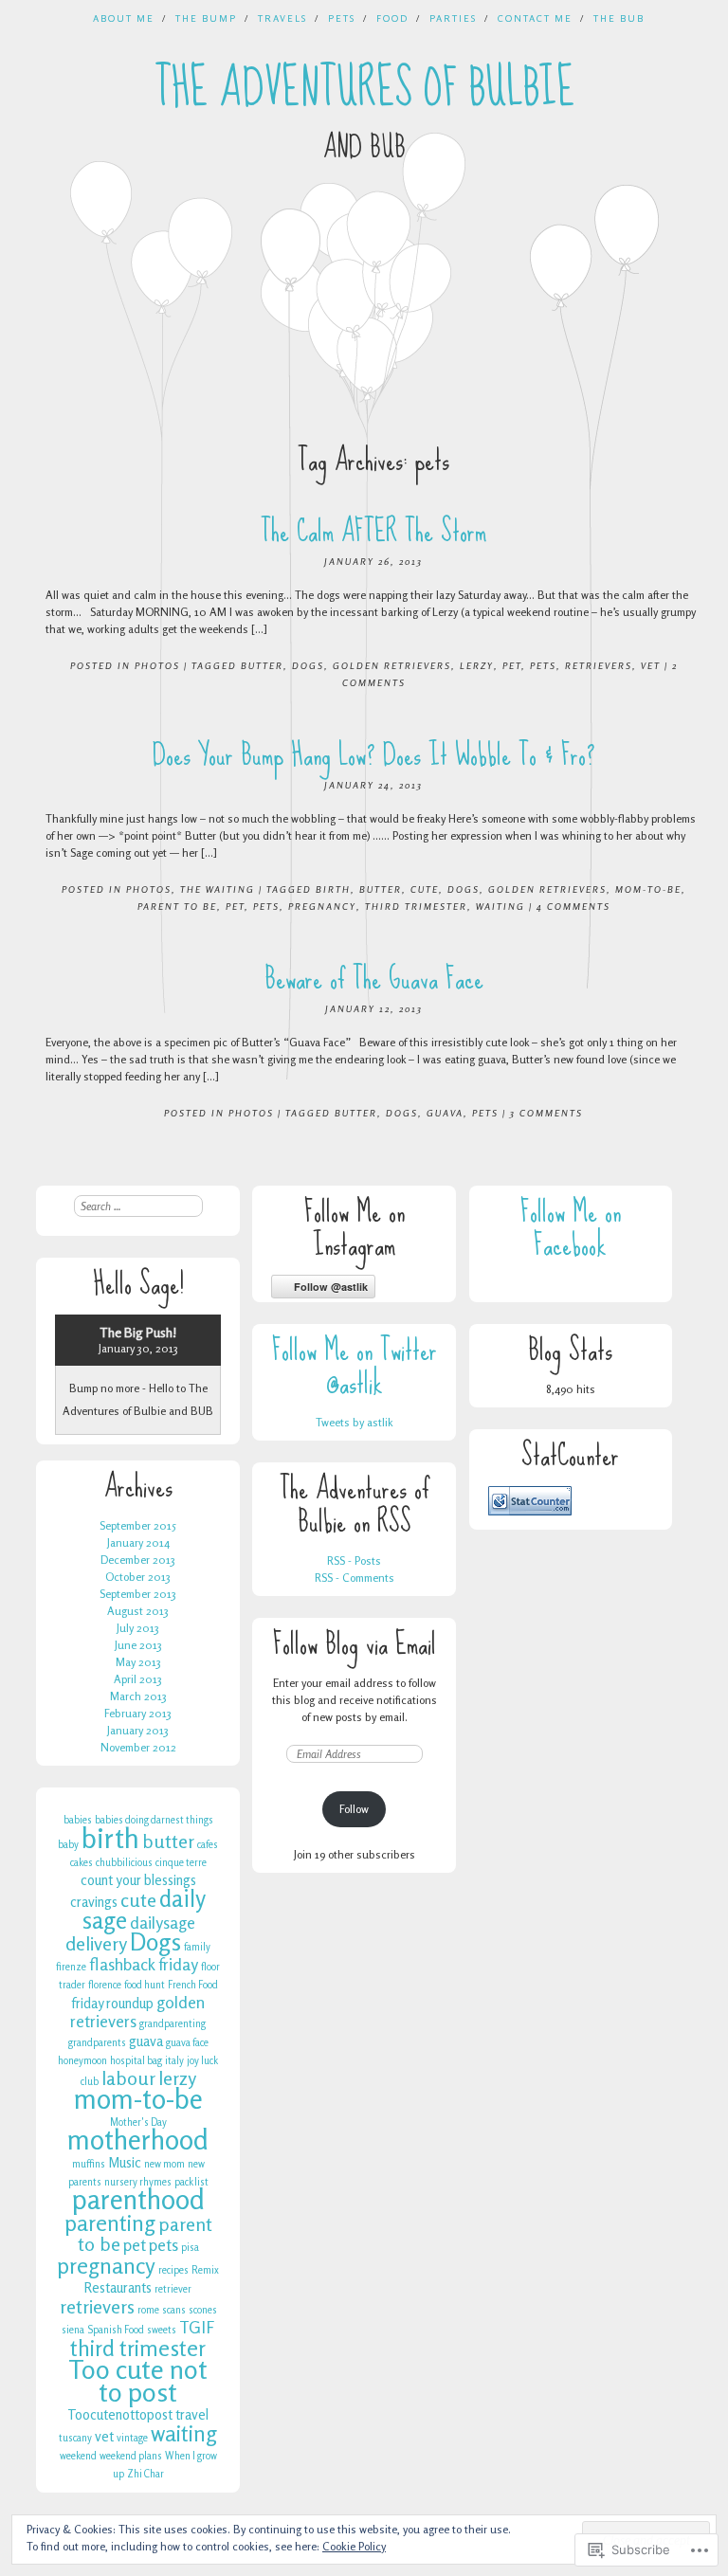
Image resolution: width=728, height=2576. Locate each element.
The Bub (619, 18)
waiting (500, 906)
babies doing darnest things (154, 1820)
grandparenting (173, 2024)
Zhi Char (146, 2474)
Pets (342, 18)
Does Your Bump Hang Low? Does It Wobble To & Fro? (374, 755)
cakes (82, 1863)
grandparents (97, 2043)
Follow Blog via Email (355, 1644)
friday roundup (112, 2003)
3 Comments (546, 1113)
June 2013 (138, 1645)
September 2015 (138, 1525)
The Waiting (218, 889)
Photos (157, 665)
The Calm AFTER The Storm (373, 531)
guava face (187, 2043)
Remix (205, 2270)
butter (262, 665)
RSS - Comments (355, 1578)
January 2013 (138, 1730)
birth (333, 889)
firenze (71, 1967)
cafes (208, 1845)
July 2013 (138, 1628)
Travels (282, 18)
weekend (78, 2456)
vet (651, 665)
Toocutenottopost (120, 2414)
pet (512, 665)
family (197, 1947)
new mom (164, 2164)
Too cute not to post (138, 2381)
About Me (124, 18)
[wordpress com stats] (530, 1511)
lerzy (477, 665)
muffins (89, 2164)
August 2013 (138, 1611)
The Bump (206, 18)
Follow (354, 1809)
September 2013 (138, 1594)
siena (73, 2330)
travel (192, 2414)
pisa (190, 2248)
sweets (162, 2330)
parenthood (138, 2199)
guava (445, 1113)
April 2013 (138, 1679)
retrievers (599, 665)
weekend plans (131, 2456)
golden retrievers (392, 665)
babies (78, 1820)
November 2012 (138, 1747)
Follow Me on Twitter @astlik (355, 1367)
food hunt (145, 1985)
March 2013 (138, 1696)
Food (392, 18)
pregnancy (322, 906)
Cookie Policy (354, 2546)
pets (543, 665)
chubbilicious (124, 1863)
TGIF (197, 2327)
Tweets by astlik (355, 1422)
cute (425, 889)
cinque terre (181, 1863)
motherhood (138, 2140)
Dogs (308, 665)
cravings (94, 1902)
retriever (173, 2289)
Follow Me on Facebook (571, 1228)
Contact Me (535, 18)
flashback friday (144, 1964)
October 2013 (138, 1577)
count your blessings (138, 1880)
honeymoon (82, 2061)
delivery (96, 1944)
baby (68, 1845)
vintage (132, 2438)
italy (174, 2061)
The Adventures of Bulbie (364, 88)
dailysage (163, 1923)
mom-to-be (648, 889)
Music (125, 2162)
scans (174, 2310)
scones (203, 2310)
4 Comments (573, 906)
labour (128, 2078)
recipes (173, 2270)
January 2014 (138, 1542)
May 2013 (138, 1662)
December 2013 (138, 1560)
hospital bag (136, 2061)
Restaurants (118, 2287)
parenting (110, 2222)
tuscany (75, 2438)
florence (105, 1985)
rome (148, 2310)
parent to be (177, 906)
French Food (193, 1985)
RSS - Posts (354, 1560)
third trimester (416, 906)
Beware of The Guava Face (374, 979)
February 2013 (138, 1713)
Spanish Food (116, 2330)
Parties (453, 18)
